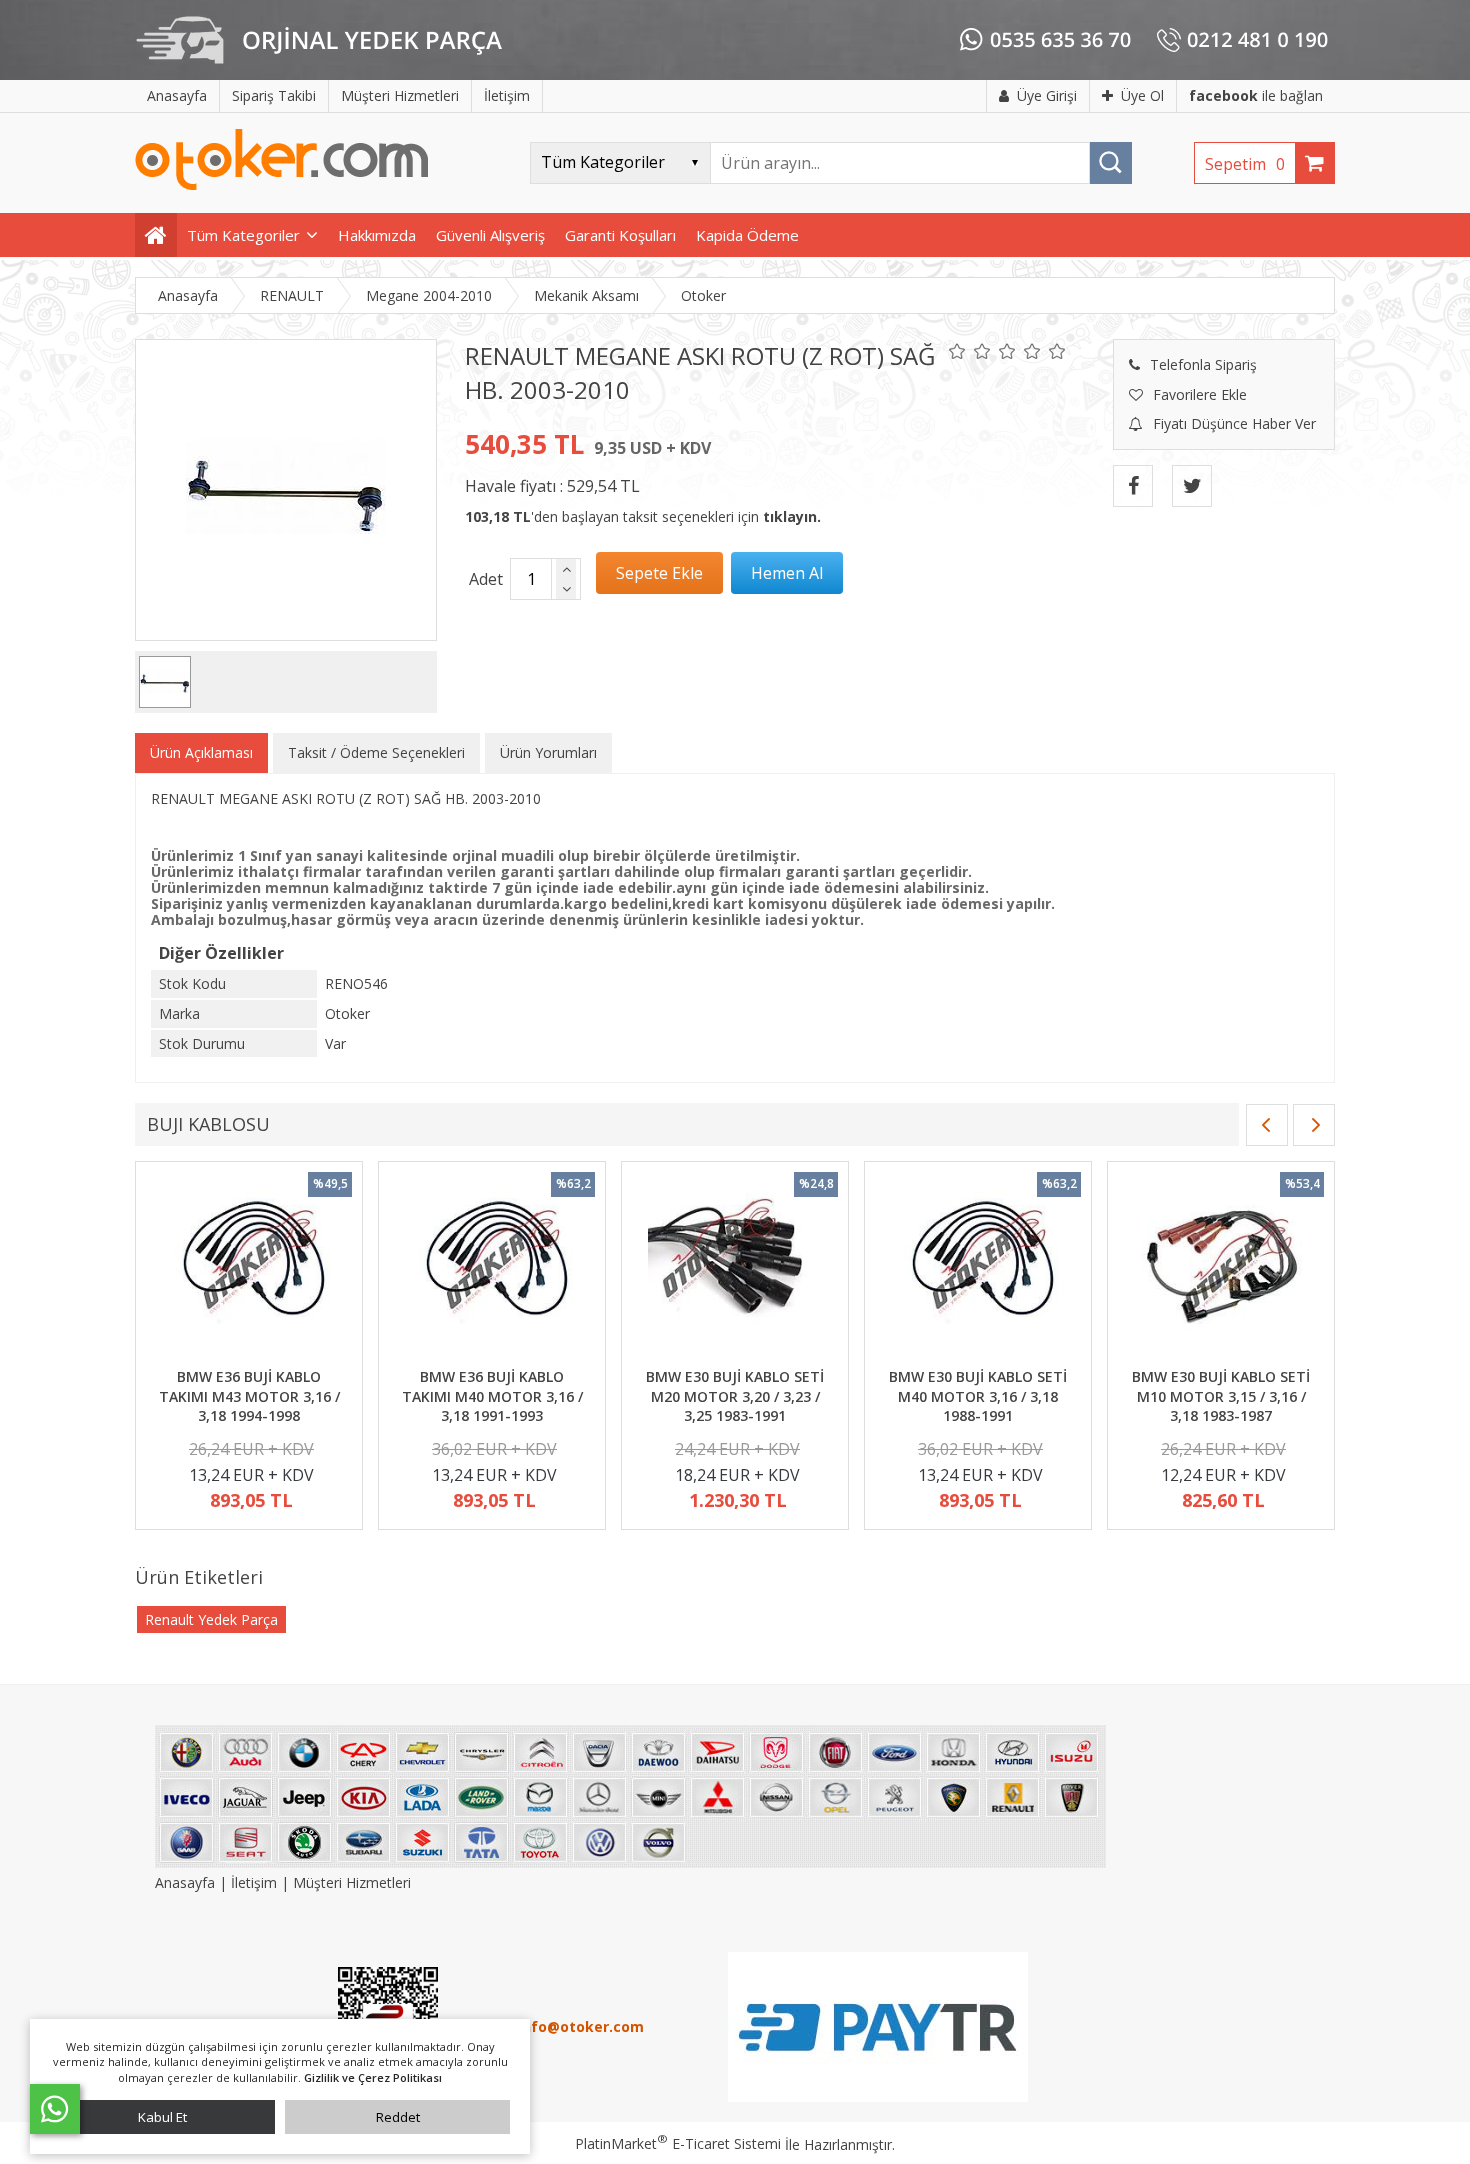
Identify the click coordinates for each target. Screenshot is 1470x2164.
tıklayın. (792, 516)
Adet (486, 579)
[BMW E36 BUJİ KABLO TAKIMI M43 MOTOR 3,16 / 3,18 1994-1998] (249, 1267)
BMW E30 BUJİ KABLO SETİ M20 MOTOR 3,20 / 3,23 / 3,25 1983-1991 (735, 1396)
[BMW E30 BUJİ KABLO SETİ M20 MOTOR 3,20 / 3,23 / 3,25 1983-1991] (735, 1267)
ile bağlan (1256, 95)
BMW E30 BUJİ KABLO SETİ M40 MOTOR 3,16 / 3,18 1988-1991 (978, 1396)
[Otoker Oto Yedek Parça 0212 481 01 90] (282, 185)
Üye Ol (1142, 95)
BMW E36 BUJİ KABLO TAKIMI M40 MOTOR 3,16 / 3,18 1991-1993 (492, 1396)
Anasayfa (187, 1882)
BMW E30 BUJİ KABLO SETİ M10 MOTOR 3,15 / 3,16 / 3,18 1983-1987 (1221, 1396)
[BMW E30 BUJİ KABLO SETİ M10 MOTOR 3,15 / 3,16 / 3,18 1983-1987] (1221, 1267)
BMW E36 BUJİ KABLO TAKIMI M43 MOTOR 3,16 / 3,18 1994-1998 (249, 1396)
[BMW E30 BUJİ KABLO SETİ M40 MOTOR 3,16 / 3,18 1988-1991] (978, 1267)
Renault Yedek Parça (211, 1619)
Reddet (398, 2117)
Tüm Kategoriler (243, 235)
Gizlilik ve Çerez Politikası (373, 2077)
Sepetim (1245, 164)
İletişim (254, 1882)
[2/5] (970, 351)
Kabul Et (162, 2117)
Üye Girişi (1047, 95)
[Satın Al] (787, 573)
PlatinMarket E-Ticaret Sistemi (678, 2143)
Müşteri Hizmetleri (352, 1882)
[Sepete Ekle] (659, 573)
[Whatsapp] (55, 2109)
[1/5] (957, 351)
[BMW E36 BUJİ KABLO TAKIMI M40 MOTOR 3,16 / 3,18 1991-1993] (492, 1267)
